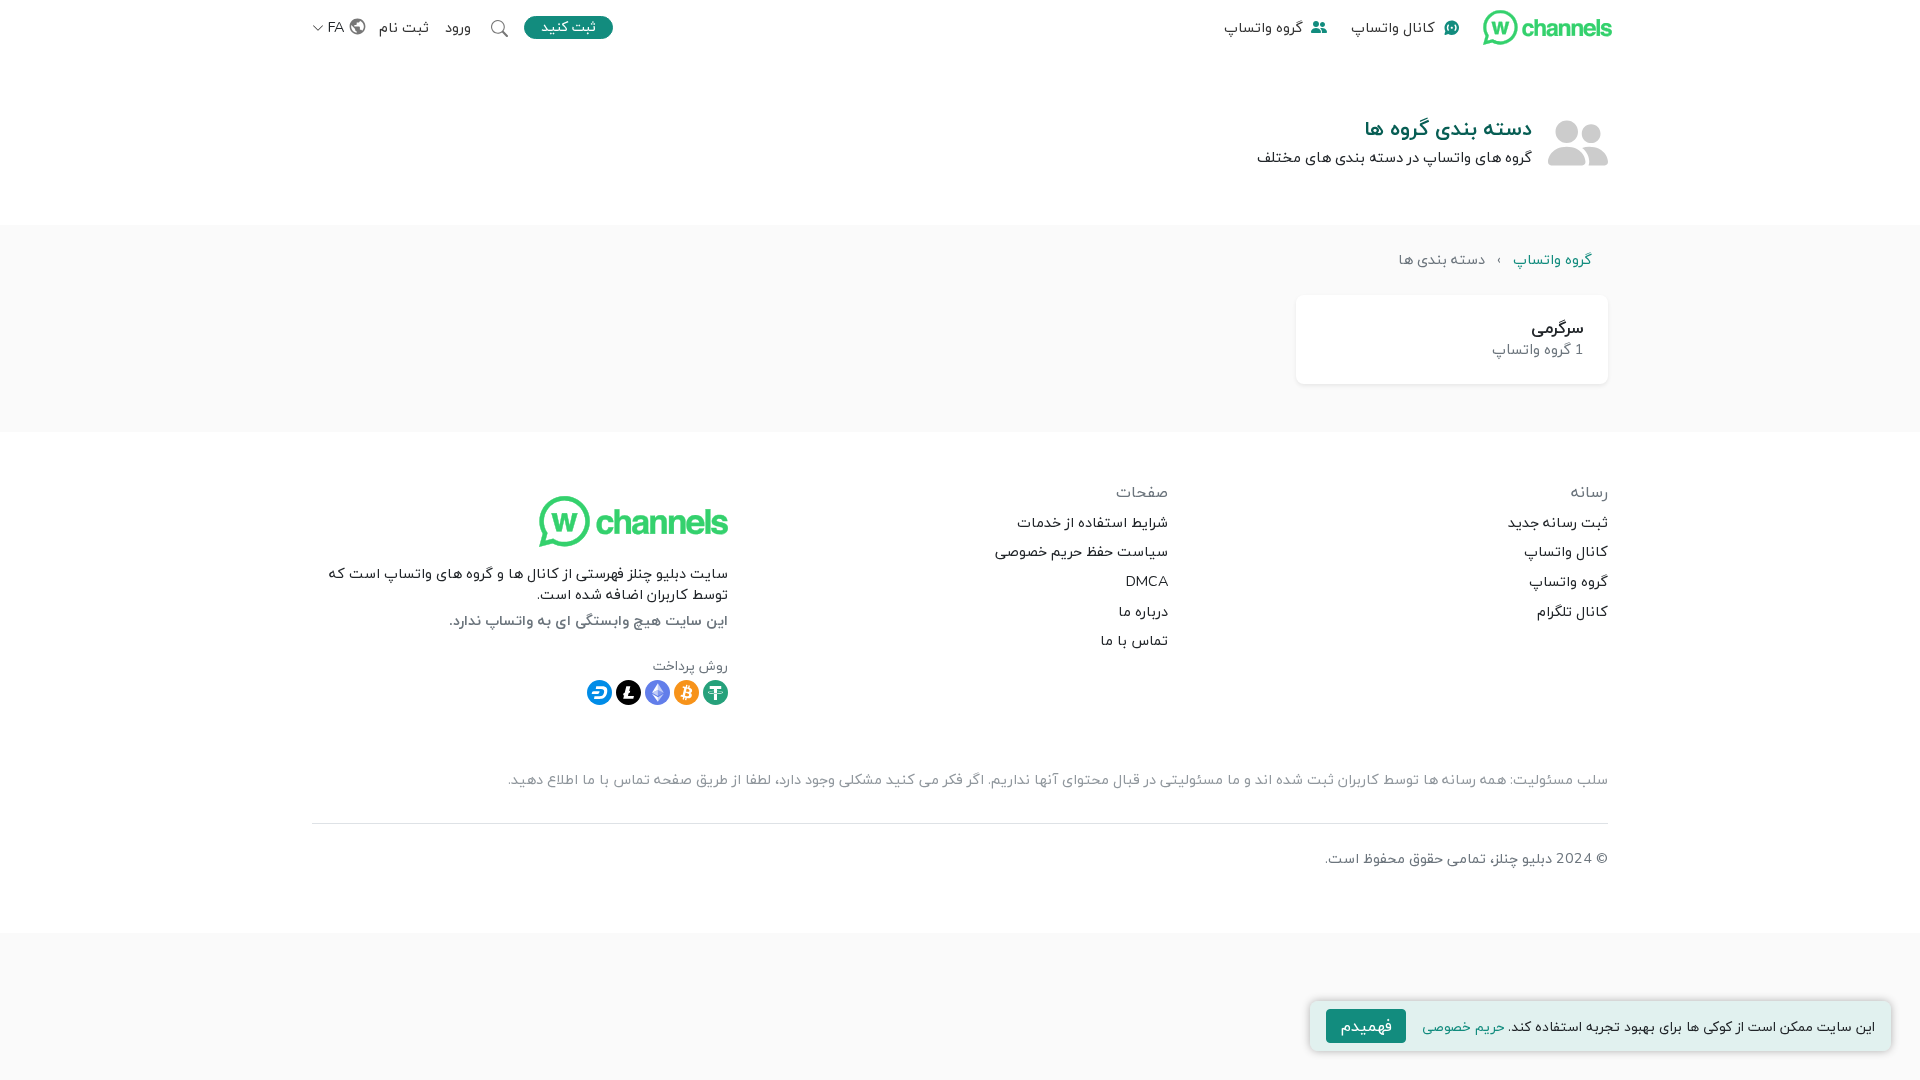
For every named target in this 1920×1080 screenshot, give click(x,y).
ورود (458, 27)
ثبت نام (404, 27)
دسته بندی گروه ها (1448, 128)
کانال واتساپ (1393, 27)
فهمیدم (1366, 1026)
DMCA (1147, 581)
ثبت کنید (568, 26)
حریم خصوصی (1463, 1026)
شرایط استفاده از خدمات (1092, 522)
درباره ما (1143, 611)
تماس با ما (1134, 640)
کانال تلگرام (1572, 611)
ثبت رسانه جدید (1558, 522)
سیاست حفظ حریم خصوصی (1081, 551)
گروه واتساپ (1263, 27)
